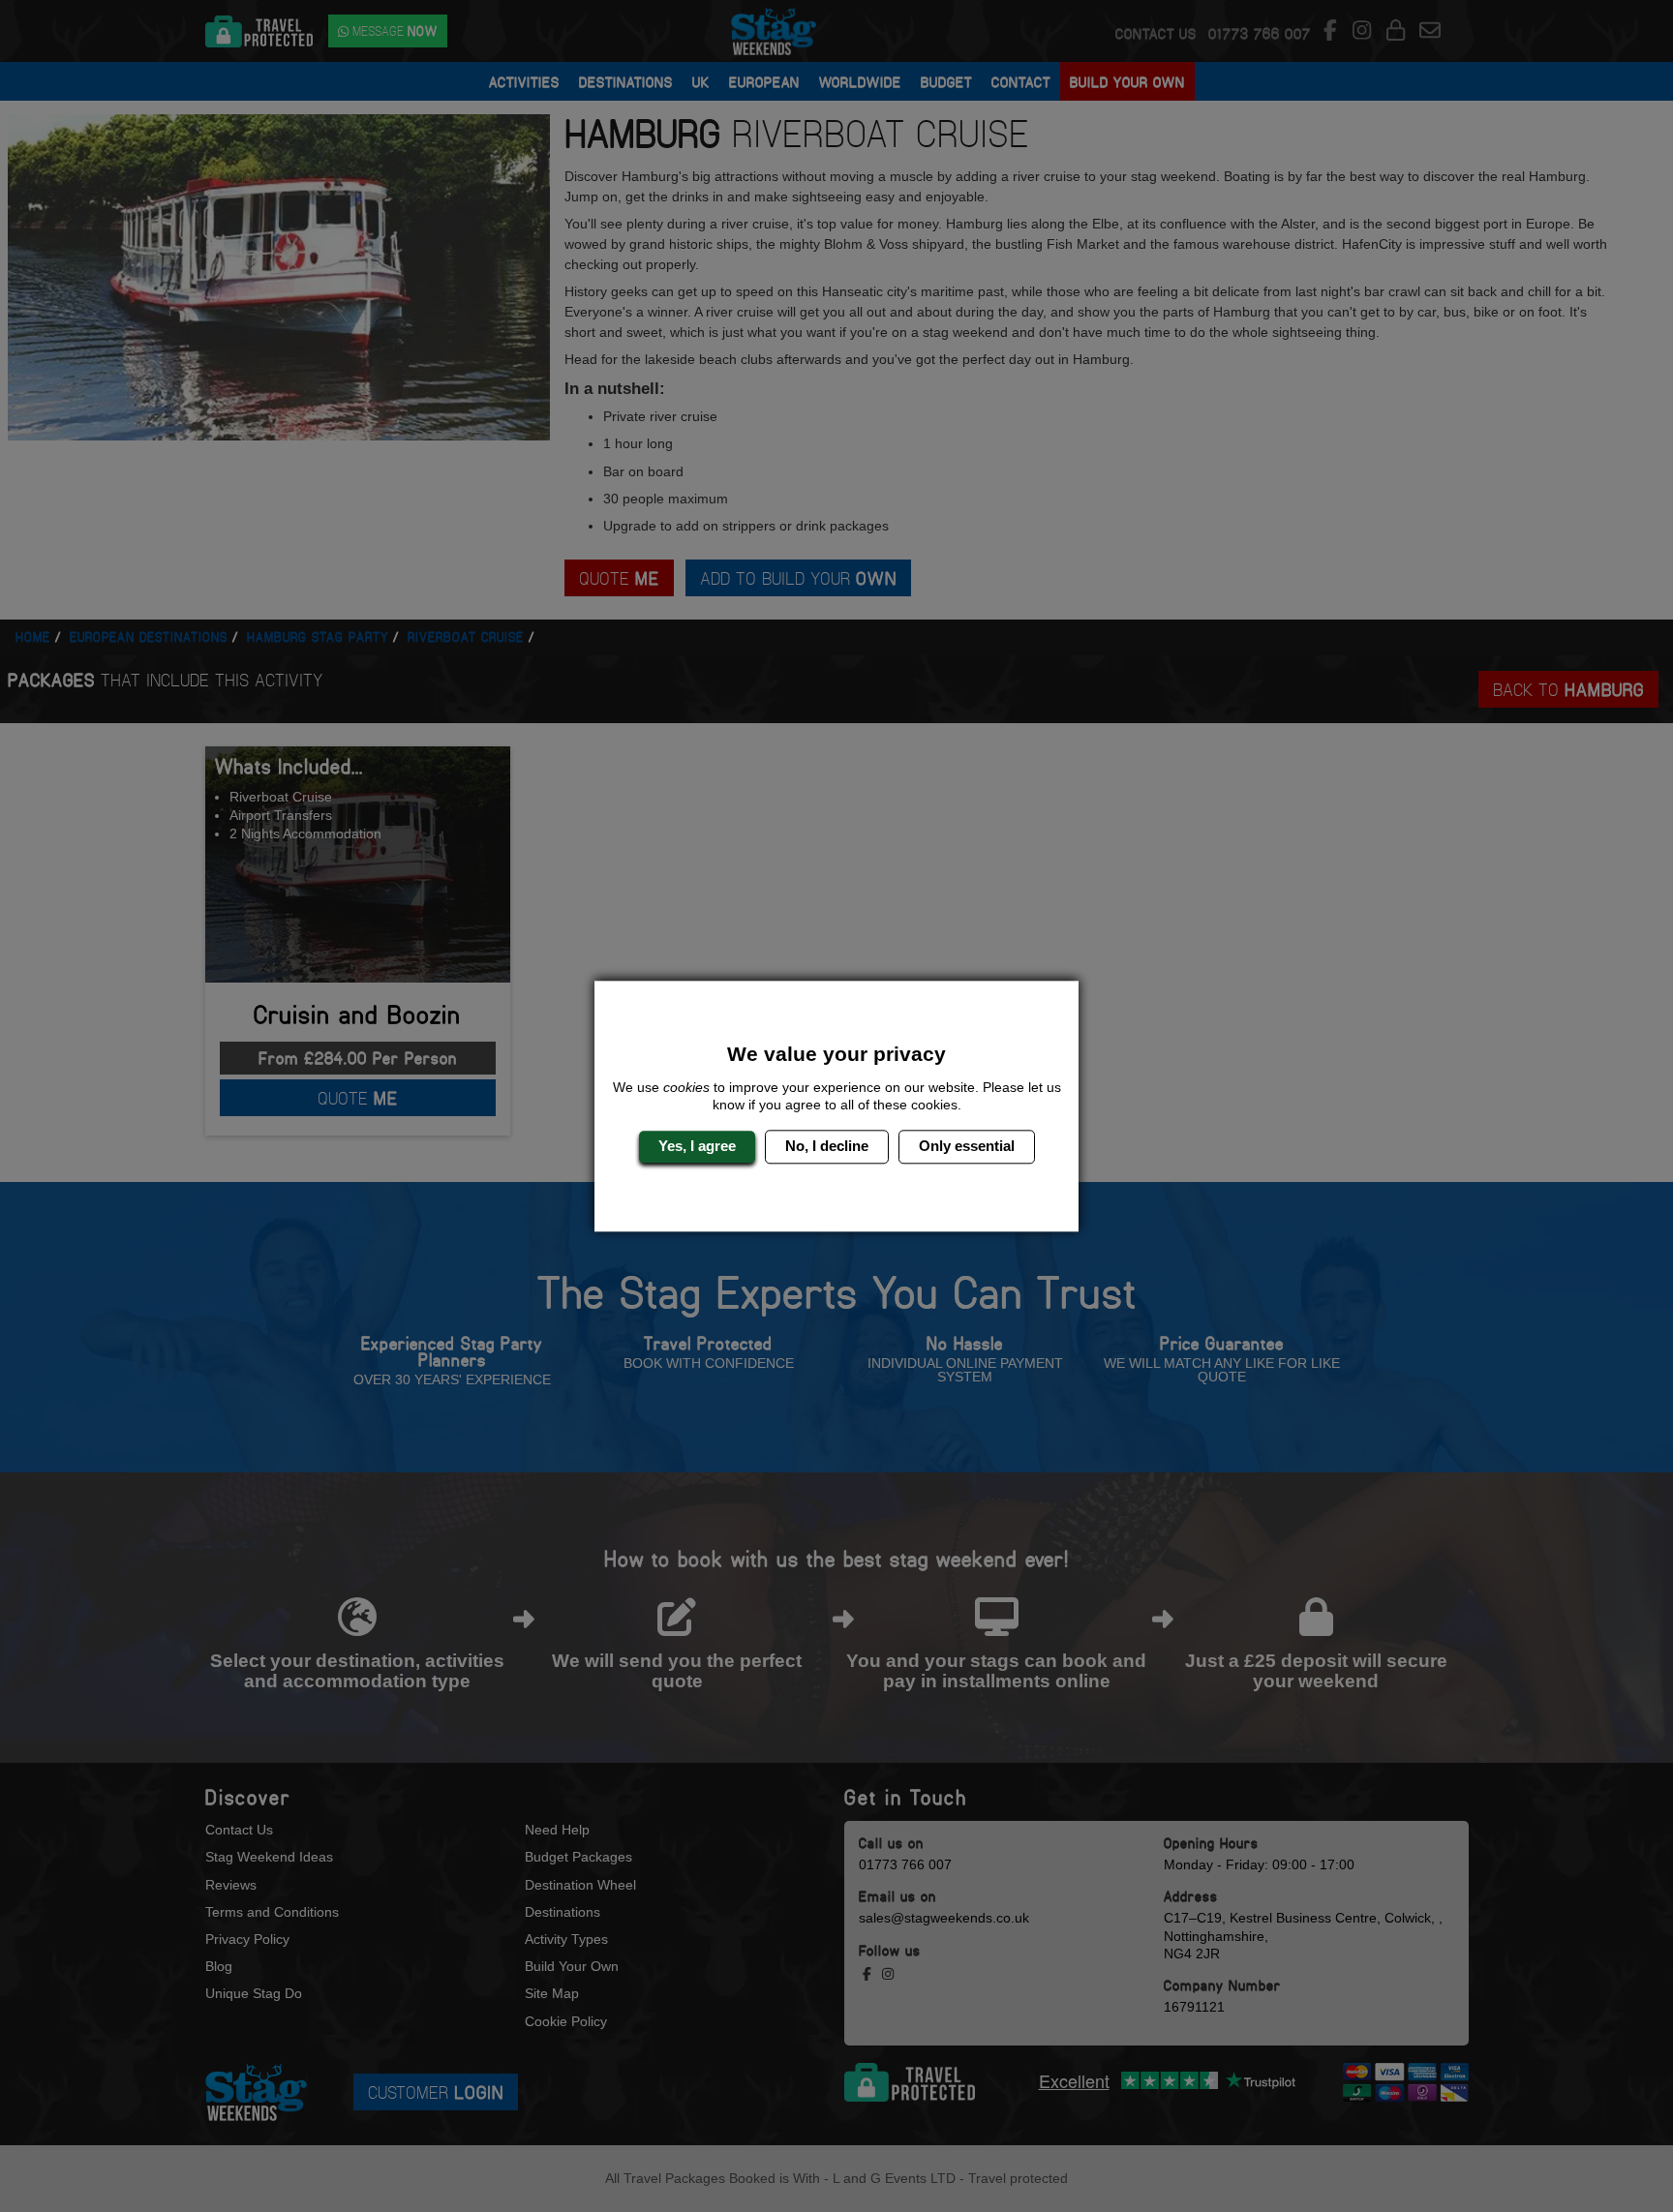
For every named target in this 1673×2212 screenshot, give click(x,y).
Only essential (967, 1147)
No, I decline (827, 1147)
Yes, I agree (697, 1147)
